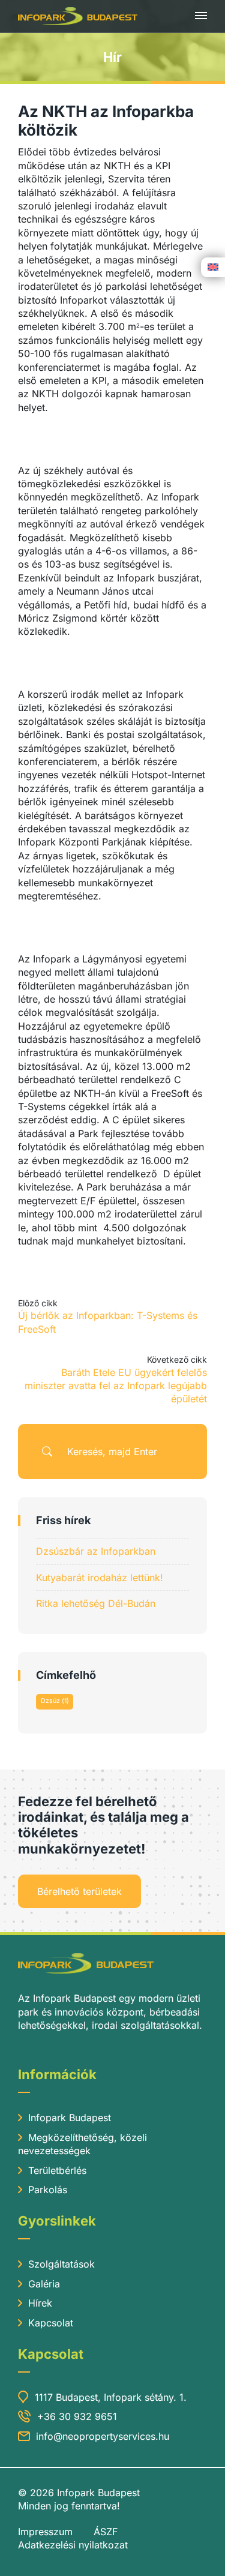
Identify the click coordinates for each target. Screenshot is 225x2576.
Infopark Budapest (70, 2118)
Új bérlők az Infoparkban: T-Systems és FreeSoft (108, 1322)
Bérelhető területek (79, 1891)
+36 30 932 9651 (77, 2416)
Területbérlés (57, 2170)
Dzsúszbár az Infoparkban (96, 1551)
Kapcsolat (51, 2323)
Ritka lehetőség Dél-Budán (96, 1603)
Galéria (44, 2284)
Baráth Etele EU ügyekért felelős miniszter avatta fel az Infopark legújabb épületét (116, 1386)
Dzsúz (55, 1701)
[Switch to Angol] (213, 266)
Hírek (40, 2303)
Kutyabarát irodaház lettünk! (100, 1578)
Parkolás (48, 2190)
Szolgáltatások (61, 2264)
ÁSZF (106, 2532)
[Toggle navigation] (201, 16)
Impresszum (45, 2532)
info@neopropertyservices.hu (103, 2436)
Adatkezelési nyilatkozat (73, 2545)
